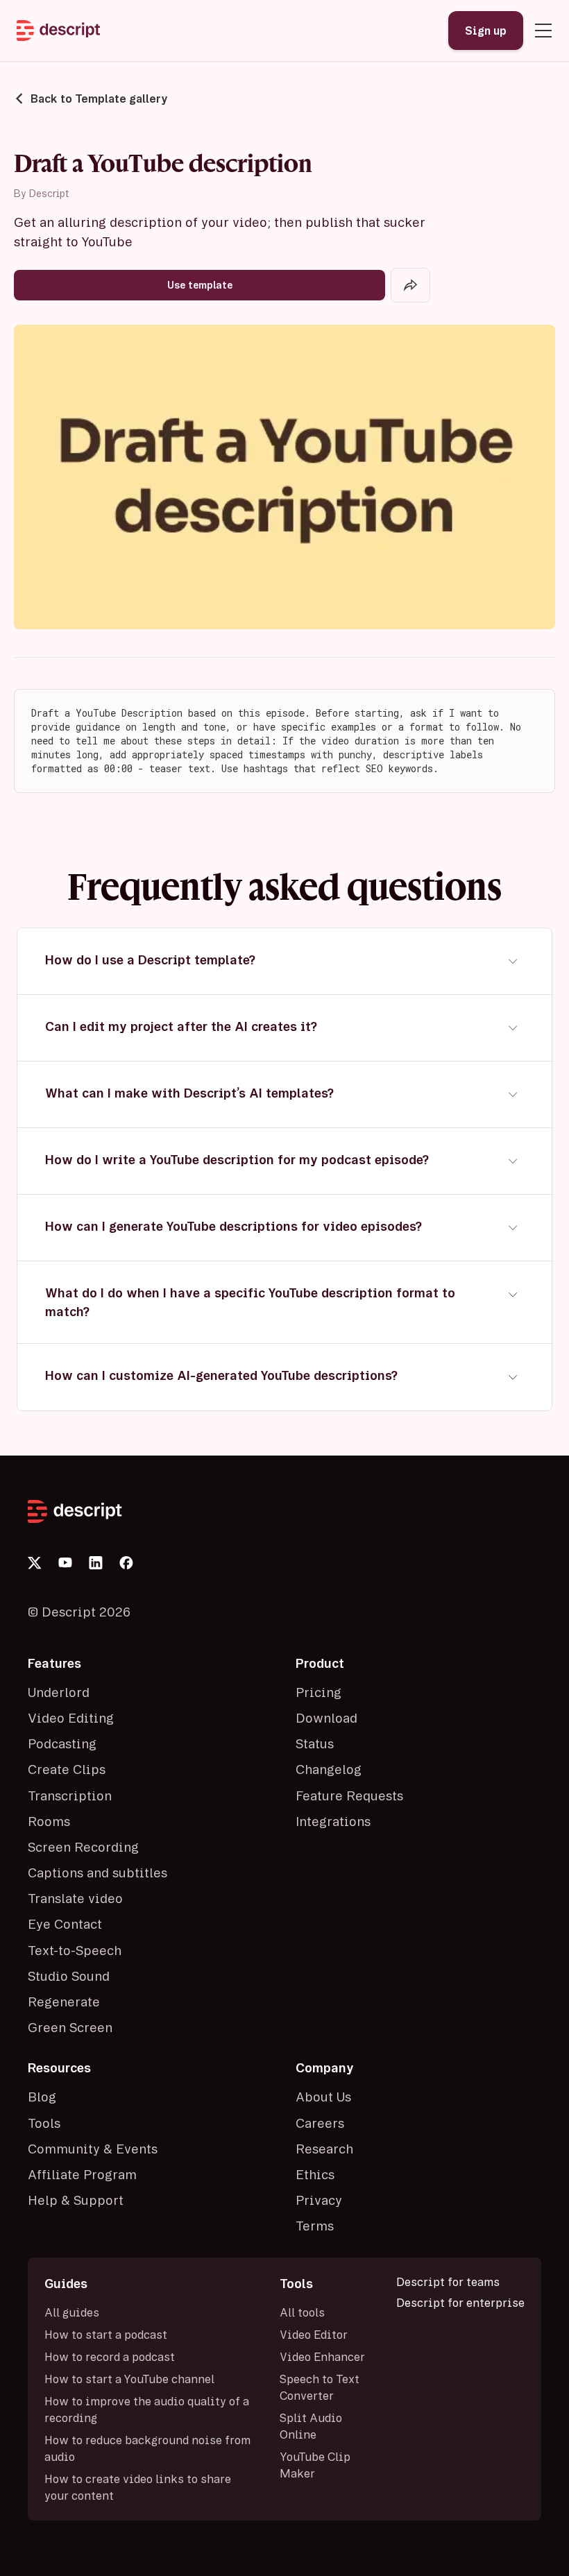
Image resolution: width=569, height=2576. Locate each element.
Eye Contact (65, 1924)
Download (326, 1718)
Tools (44, 2123)
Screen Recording (83, 1847)
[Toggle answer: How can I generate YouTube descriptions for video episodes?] (513, 1228)
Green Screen (70, 2027)
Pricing (319, 1692)
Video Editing (71, 1718)
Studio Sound (69, 1976)
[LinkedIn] (96, 1563)
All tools (302, 2312)
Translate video (75, 1898)
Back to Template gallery (99, 99)
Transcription (70, 1795)
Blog (42, 2097)
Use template (200, 285)
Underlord (59, 1692)
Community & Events (93, 2149)
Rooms (49, 1821)
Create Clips (67, 1769)
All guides (72, 2312)
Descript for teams (448, 2282)
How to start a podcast (106, 2335)
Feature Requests (349, 1795)
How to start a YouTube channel (129, 2379)
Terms (315, 2226)
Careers (320, 2123)
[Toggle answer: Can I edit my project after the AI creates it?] (513, 1028)
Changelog (329, 1769)
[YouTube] (65, 1562)
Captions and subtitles (97, 1873)
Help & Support (76, 2200)
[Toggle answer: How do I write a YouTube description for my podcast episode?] (513, 1161)
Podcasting (62, 1743)
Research (324, 2149)
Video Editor (314, 2335)
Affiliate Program (82, 2174)
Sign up (486, 31)
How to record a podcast (110, 2357)
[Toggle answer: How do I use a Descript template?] (513, 961)
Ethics (315, 2174)
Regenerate (64, 2002)
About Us (323, 2097)
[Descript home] (284, 1511)
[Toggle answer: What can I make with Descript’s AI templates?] (513, 1094)
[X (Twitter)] (35, 1563)
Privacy (319, 2200)
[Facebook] (126, 1563)
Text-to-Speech (75, 1950)
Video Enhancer (322, 2357)
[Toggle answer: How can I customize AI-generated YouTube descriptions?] (513, 1377)
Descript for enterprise (460, 2303)
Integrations (333, 1821)
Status (315, 1743)
